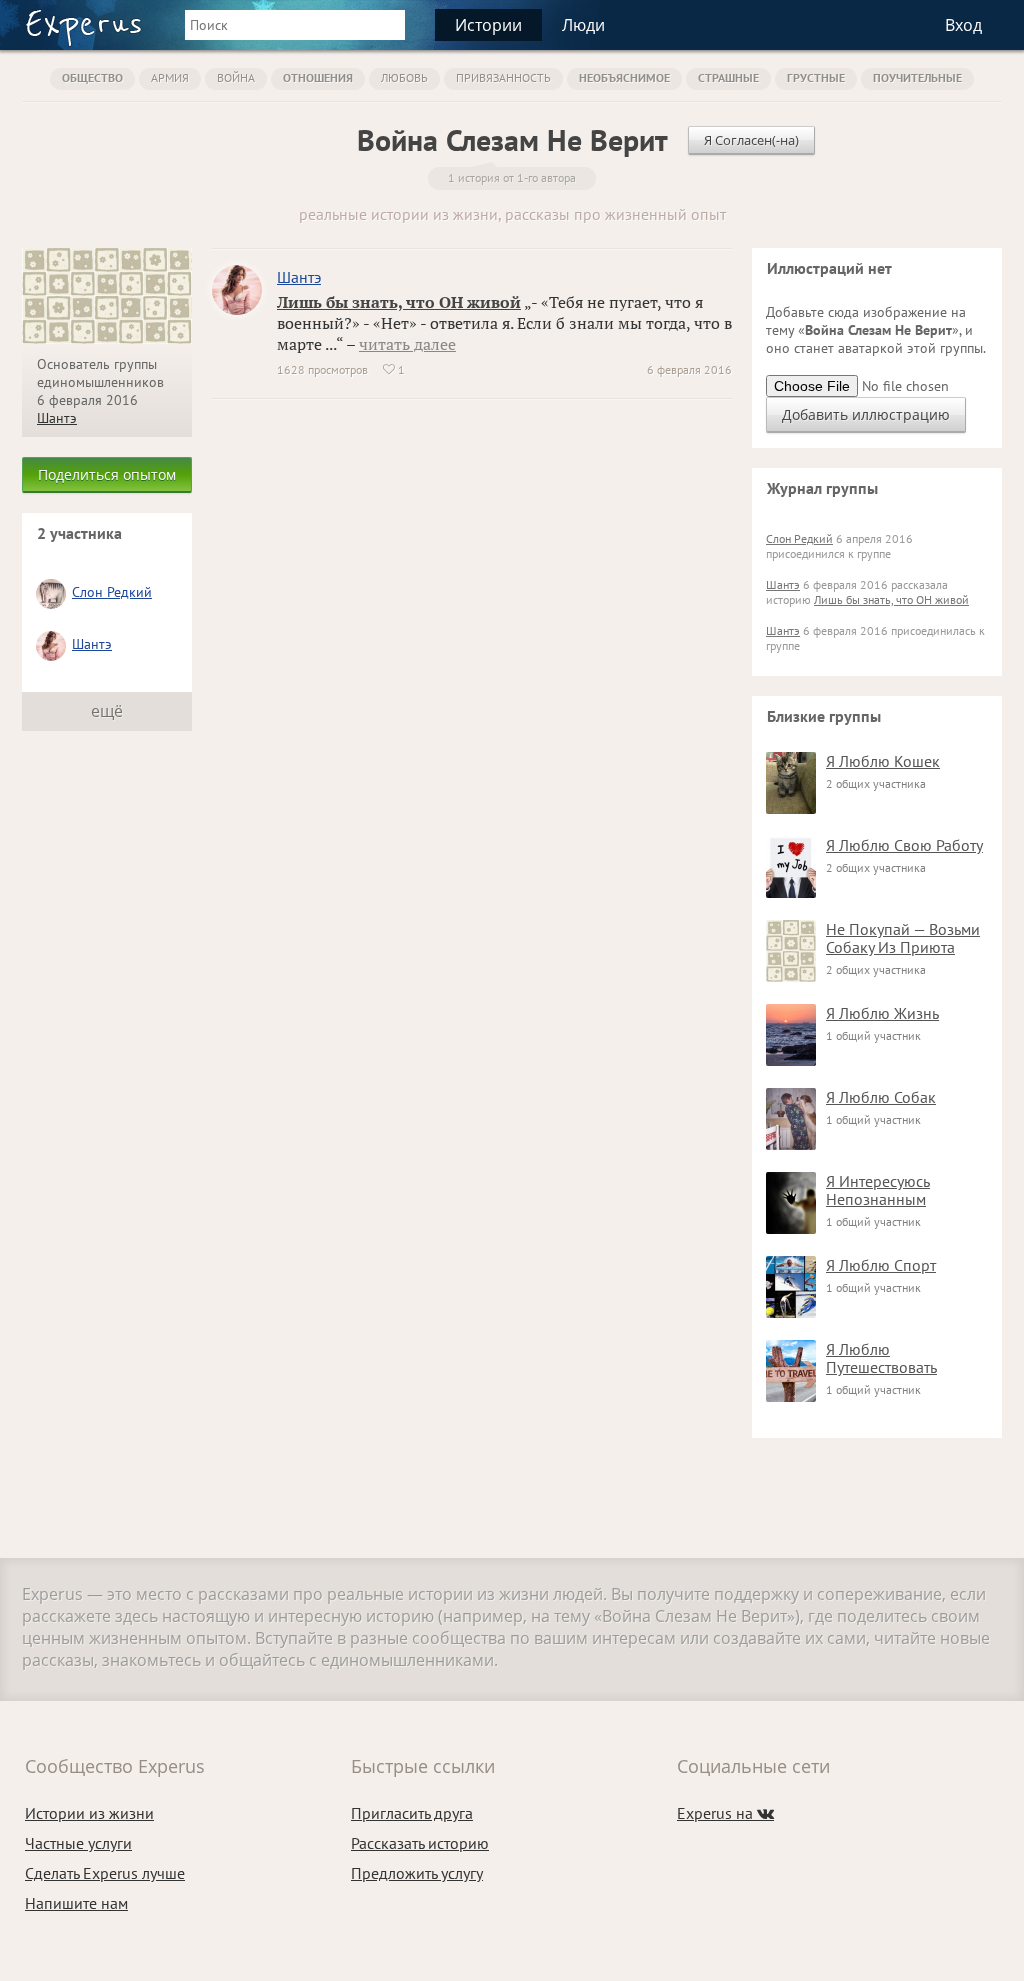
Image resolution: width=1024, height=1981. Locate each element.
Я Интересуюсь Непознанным (878, 1190)
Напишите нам (76, 1903)
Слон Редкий (112, 592)
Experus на (725, 1813)
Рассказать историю (420, 1843)
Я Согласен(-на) (751, 140)
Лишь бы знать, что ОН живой (399, 302)
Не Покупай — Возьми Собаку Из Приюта (903, 938)
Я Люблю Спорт (881, 1265)
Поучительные (917, 77)
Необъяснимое (624, 77)
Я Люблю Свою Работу (904, 845)
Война (236, 77)
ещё (107, 711)
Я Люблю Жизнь (882, 1013)
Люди (583, 25)
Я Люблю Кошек (883, 761)
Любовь (404, 77)
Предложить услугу (417, 1873)
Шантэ (57, 418)
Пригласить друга (412, 1813)
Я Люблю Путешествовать (881, 1358)
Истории (488, 25)
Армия (170, 77)
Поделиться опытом (107, 474)
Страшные (728, 77)
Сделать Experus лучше (105, 1873)
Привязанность (503, 77)
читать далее (407, 344)
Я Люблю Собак (881, 1097)
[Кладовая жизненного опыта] (83, 28)
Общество (92, 77)
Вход (963, 25)
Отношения (318, 77)
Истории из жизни (89, 1813)
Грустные (816, 77)
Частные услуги (78, 1843)
